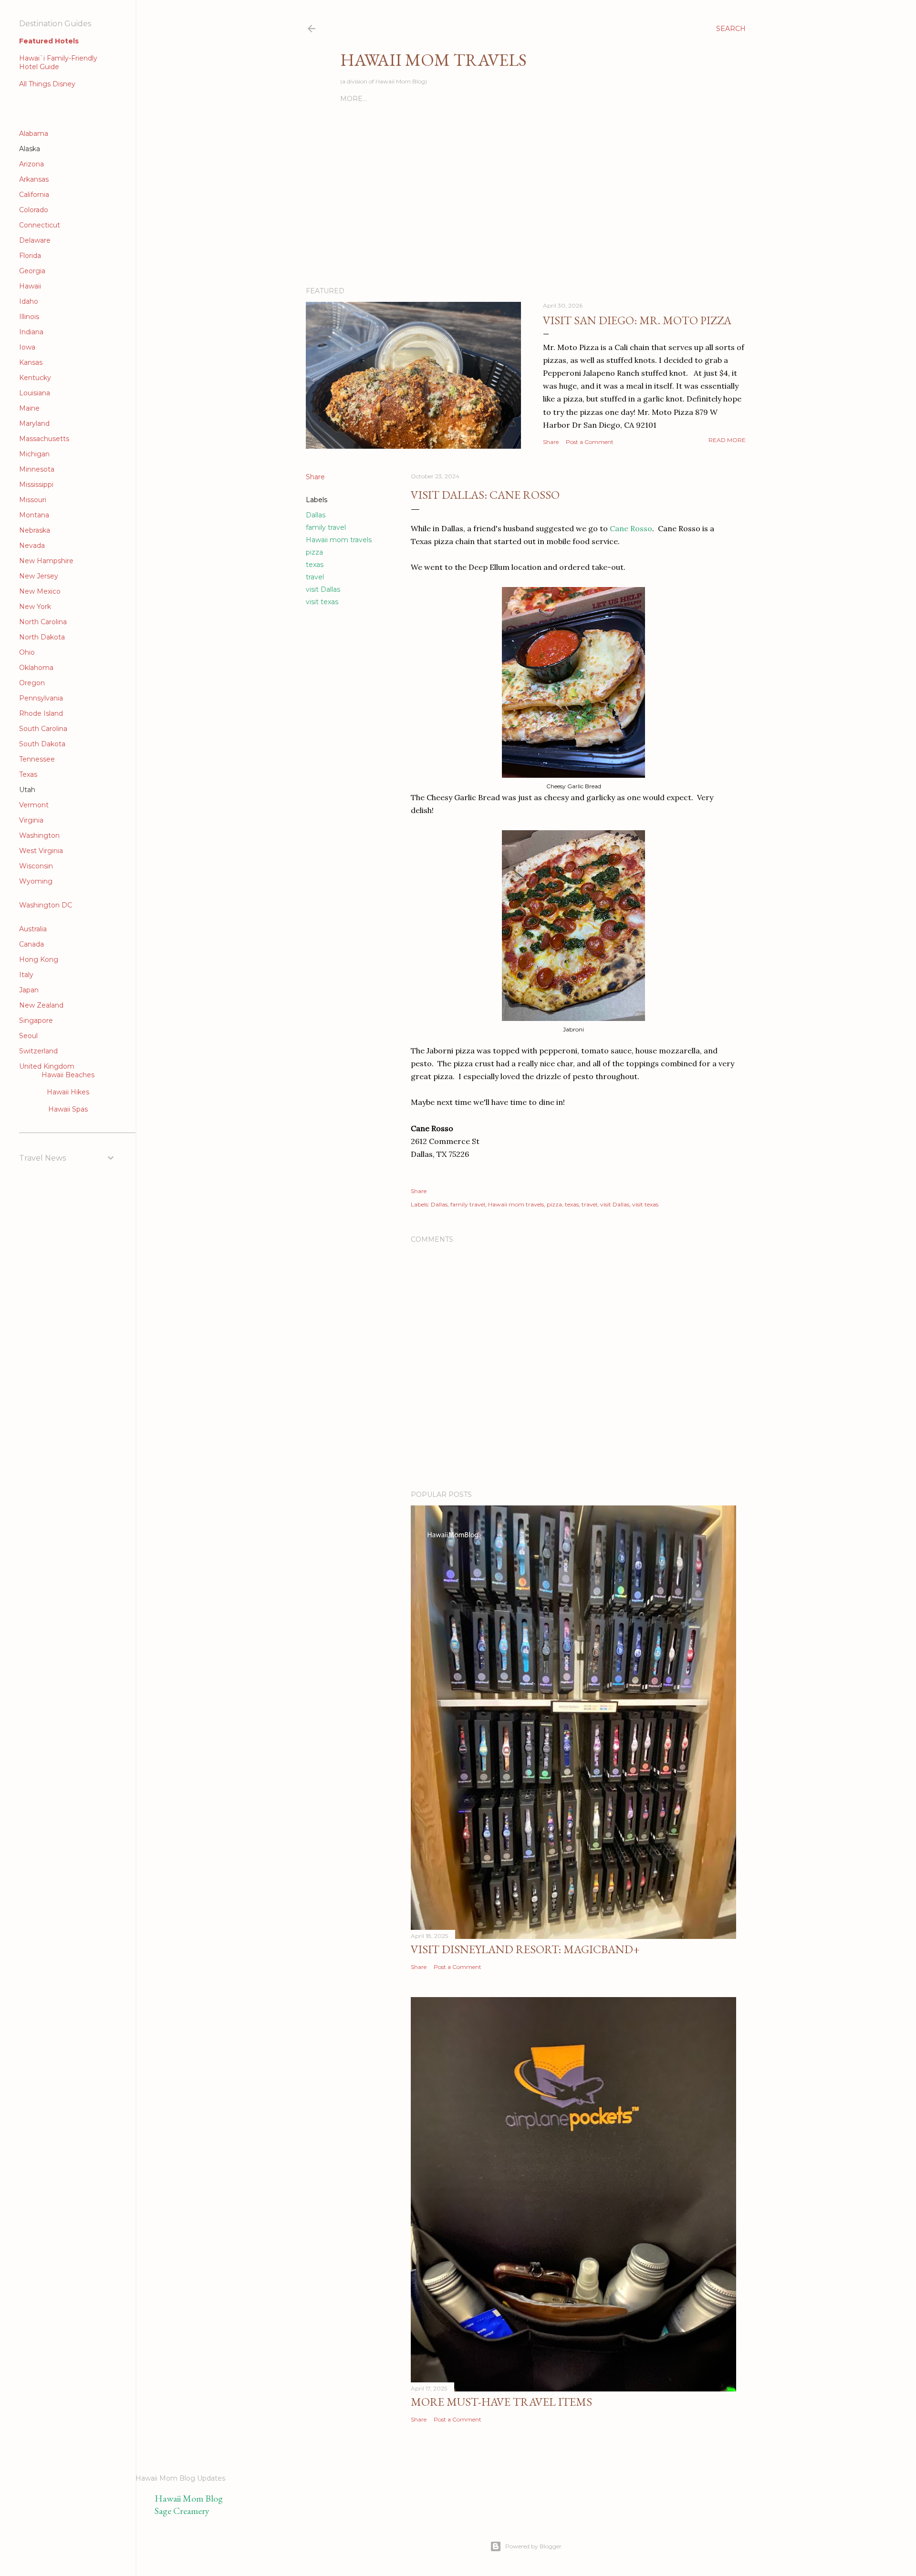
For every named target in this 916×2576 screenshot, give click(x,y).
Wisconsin (36, 866)
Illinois (29, 317)
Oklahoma (36, 668)
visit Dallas (323, 589)
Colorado (34, 210)
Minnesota (37, 469)
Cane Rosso (631, 528)
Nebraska (35, 530)
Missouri (33, 500)
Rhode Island (41, 713)
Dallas (316, 515)
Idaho (29, 301)
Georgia (32, 271)
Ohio (27, 652)
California (34, 195)
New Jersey (39, 576)
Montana (34, 515)
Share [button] (551, 442)
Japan (29, 990)
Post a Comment (590, 442)
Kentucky (35, 378)
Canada (31, 944)
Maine (29, 408)
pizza (314, 552)
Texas (28, 774)
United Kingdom (47, 1066)
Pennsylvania (41, 698)
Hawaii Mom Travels (433, 60)
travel (315, 577)
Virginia (31, 820)
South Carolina (43, 729)
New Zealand (41, 1005)
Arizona (31, 164)
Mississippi (36, 484)
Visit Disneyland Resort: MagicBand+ (525, 1949)
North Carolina (43, 622)
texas (315, 565)
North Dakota (42, 637)
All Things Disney (47, 84)
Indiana (31, 332)
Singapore (36, 1020)
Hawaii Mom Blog (189, 2498)
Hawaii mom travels (339, 540)
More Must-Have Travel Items (501, 2402)
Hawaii (30, 286)
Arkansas (34, 179)
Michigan (34, 454)
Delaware (35, 240)
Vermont (34, 805)
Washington (39, 835)
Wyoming (36, 881)
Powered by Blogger (533, 2546)
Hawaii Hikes (68, 1092)
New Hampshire (46, 561)
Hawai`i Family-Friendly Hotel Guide (58, 62)
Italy (26, 975)
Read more (727, 440)
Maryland (34, 423)
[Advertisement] (452, 31)
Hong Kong (39, 959)
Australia (33, 929)
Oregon (32, 683)
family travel (326, 527)
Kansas (31, 362)
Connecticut (40, 225)
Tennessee (37, 759)
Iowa (27, 347)
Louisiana (35, 393)
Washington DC (46, 905)
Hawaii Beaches (68, 1075)
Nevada (32, 546)
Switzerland (38, 1051)
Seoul (28, 1036)
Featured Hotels (49, 41)
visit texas (322, 602)
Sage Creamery (182, 2511)
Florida (30, 256)
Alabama (34, 134)
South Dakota (42, 744)
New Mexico (40, 591)
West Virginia (41, 851)
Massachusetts (44, 439)
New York (35, 607)
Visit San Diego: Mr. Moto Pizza (637, 320)
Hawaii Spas (68, 1109)
